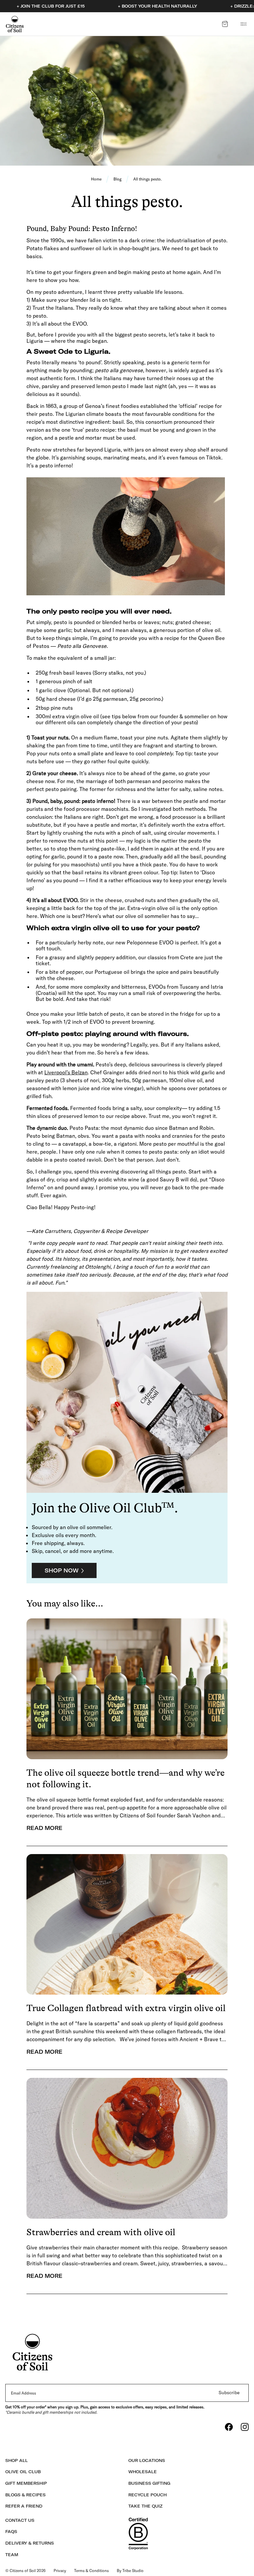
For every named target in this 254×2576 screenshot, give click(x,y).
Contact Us (20, 2520)
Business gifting (149, 2483)
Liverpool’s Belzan (66, 1072)
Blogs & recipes (25, 2495)
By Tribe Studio (130, 2571)
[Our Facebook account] (229, 2427)
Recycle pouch (148, 2495)
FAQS (11, 2532)
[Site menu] (243, 24)
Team (12, 2555)
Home (96, 179)
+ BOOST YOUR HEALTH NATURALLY (157, 6)
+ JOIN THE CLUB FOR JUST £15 (51, 6)
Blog (117, 179)
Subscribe (229, 2393)
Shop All (17, 2460)
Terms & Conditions (91, 2571)
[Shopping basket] (225, 24)
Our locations (147, 2460)
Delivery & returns (30, 2543)
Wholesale (143, 2472)
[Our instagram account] (245, 2427)
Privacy (60, 2571)
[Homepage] (15, 24)
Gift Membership (26, 2483)
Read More (44, 1828)
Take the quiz (145, 2506)
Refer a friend (24, 2506)
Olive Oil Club (23, 2472)
